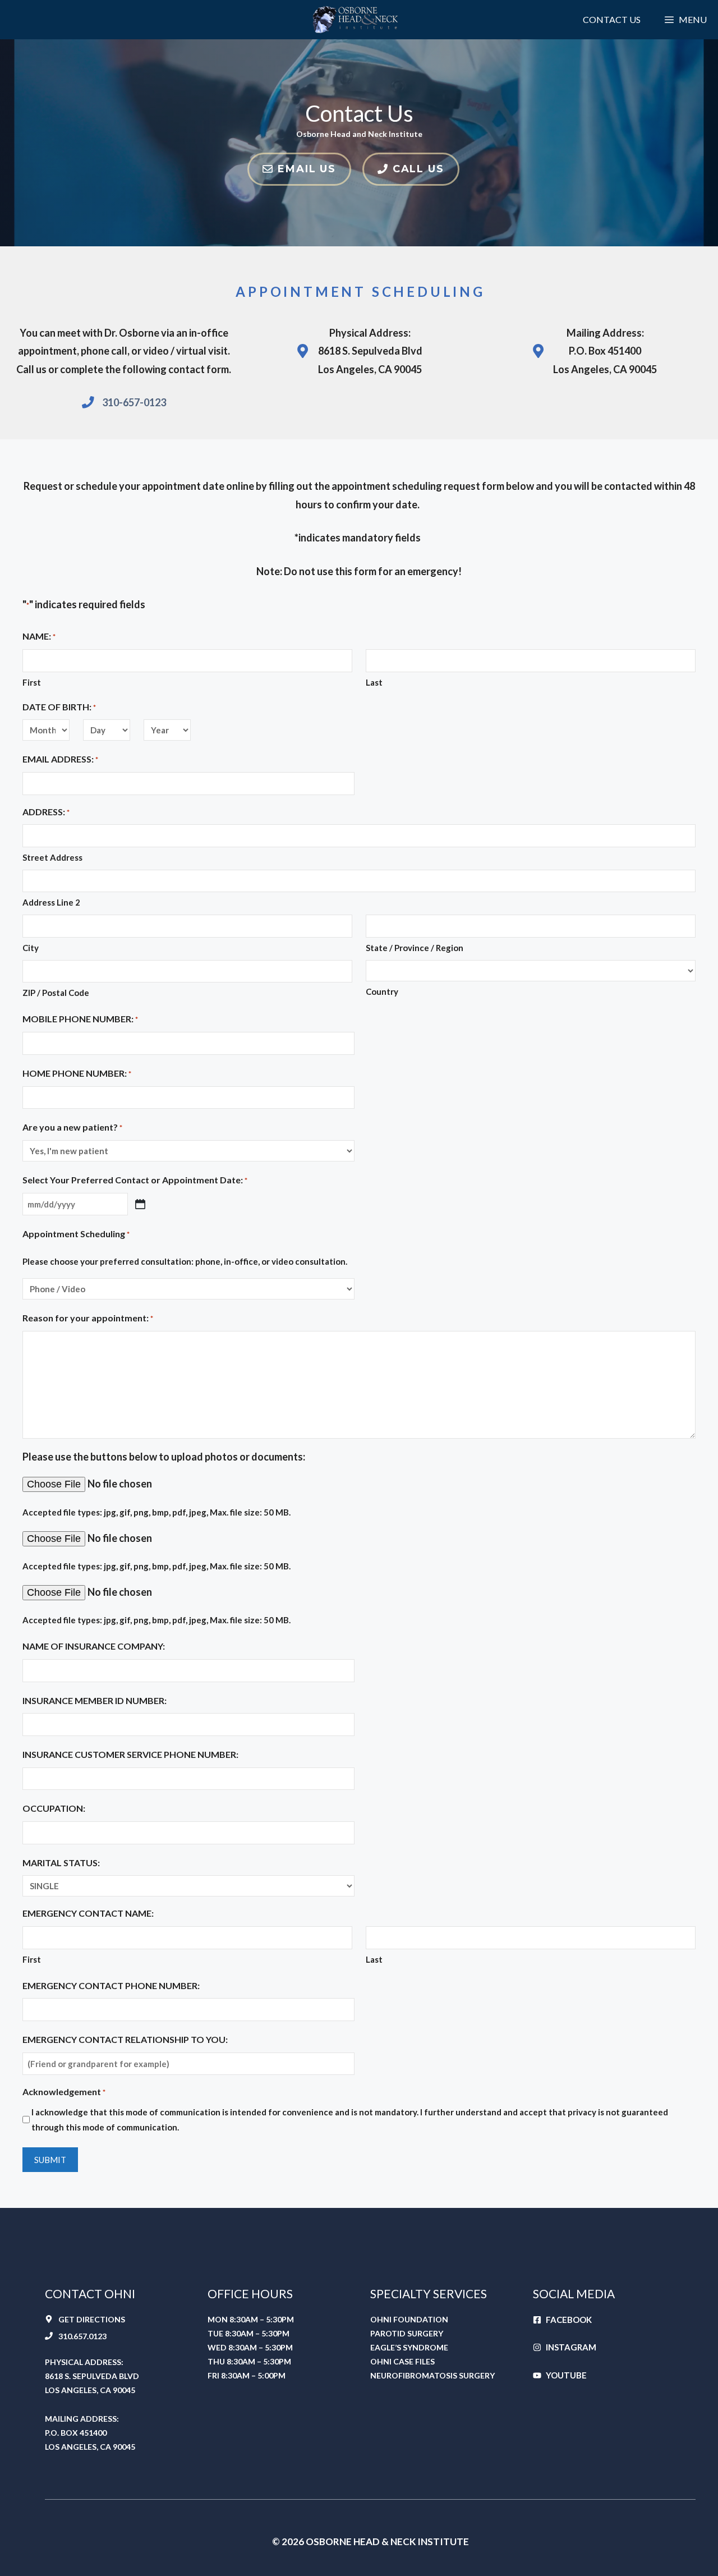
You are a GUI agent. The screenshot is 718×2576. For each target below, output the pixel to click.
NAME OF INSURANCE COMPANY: (94, 1646)
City (31, 948)
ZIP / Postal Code (56, 993)
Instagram (571, 2347)
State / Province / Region (415, 948)
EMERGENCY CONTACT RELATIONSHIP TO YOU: (125, 2039)
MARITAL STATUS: (61, 1863)
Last (374, 682)
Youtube (566, 2375)
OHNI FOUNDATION (409, 2319)
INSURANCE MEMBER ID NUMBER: (95, 1700)
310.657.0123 (82, 2336)
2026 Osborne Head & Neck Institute (375, 2541)
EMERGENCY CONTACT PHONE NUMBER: (111, 1985)
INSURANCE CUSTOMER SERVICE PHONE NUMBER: (130, 1754)
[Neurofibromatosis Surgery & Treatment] (359, 20)
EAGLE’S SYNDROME (409, 2347)
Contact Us (612, 19)
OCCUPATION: (54, 1808)
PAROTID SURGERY (407, 2333)
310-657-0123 (134, 402)
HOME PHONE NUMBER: (77, 1073)
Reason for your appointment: (88, 1318)
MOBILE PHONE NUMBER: (80, 1019)
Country (382, 991)
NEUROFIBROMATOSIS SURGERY (432, 2375)
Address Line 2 (51, 902)
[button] (685, 20)
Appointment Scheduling (76, 1234)
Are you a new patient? (72, 1127)
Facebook (569, 2320)
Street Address (52, 857)
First (32, 682)
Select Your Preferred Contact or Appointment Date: (135, 1180)
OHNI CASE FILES (402, 2361)
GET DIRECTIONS (92, 2319)
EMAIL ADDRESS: (60, 759)
